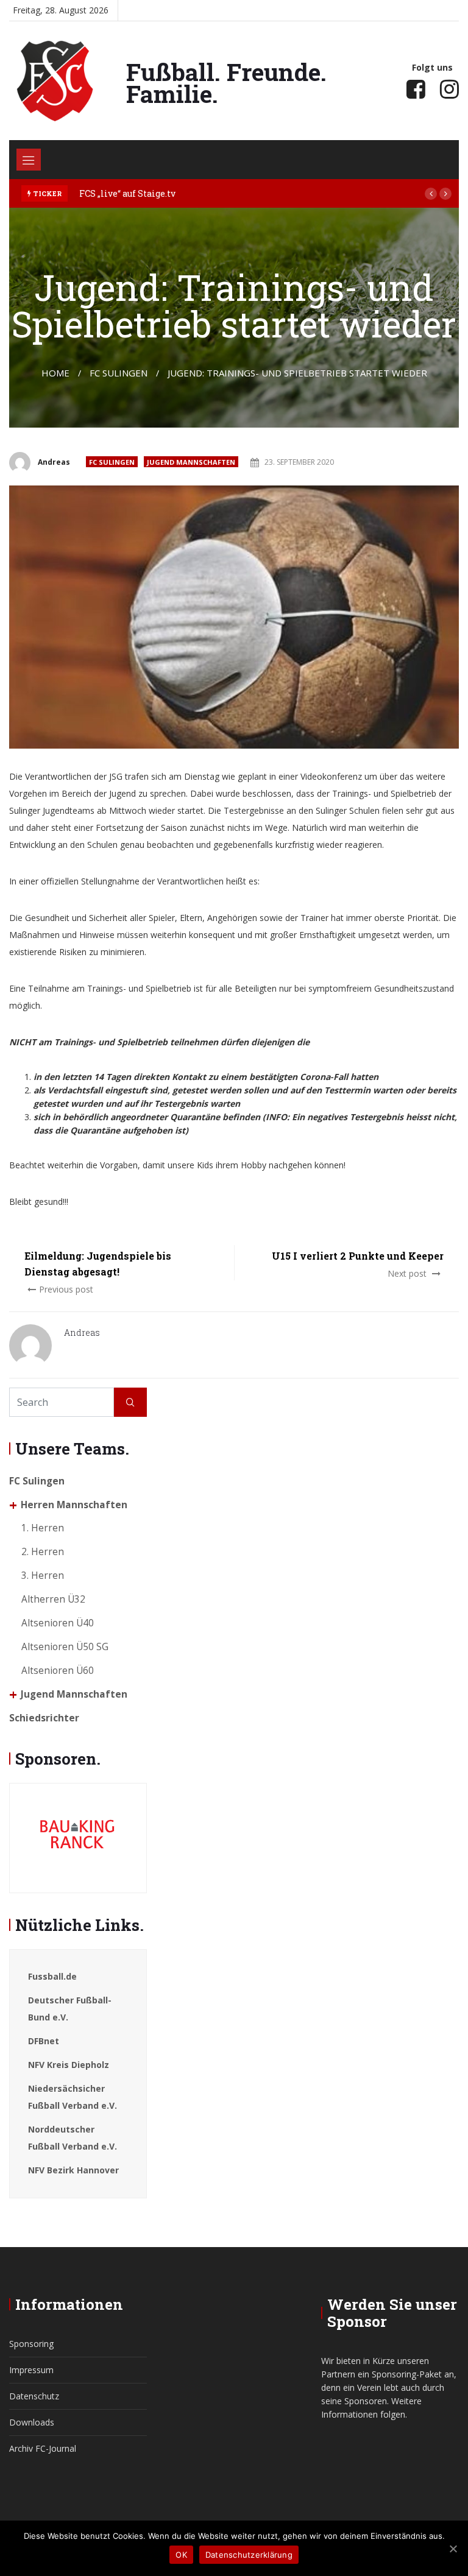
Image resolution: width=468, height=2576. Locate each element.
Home (55, 373)
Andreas (54, 462)
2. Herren (43, 1552)
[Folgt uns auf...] (416, 89)
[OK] (453, 2549)
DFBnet (44, 2041)
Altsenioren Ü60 (58, 1671)
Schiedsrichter (44, 1718)
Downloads (32, 2422)
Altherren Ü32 (53, 1599)
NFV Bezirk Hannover (73, 2170)
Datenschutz (34, 2396)
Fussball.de (52, 1976)
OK (181, 2555)
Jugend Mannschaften (191, 462)
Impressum (31, 2370)
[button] (431, 194)
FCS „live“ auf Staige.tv (127, 193)
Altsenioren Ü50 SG (65, 1647)
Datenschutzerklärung (249, 2555)
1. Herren (43, 1528)
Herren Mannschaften (74, 1505)
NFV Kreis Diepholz (69, 2065)
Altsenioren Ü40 (58, 1623)
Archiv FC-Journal (43, 2448)
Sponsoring (31, 2344)
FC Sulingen (112, 462)
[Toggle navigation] (29, 160)
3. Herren (43, 1576)
